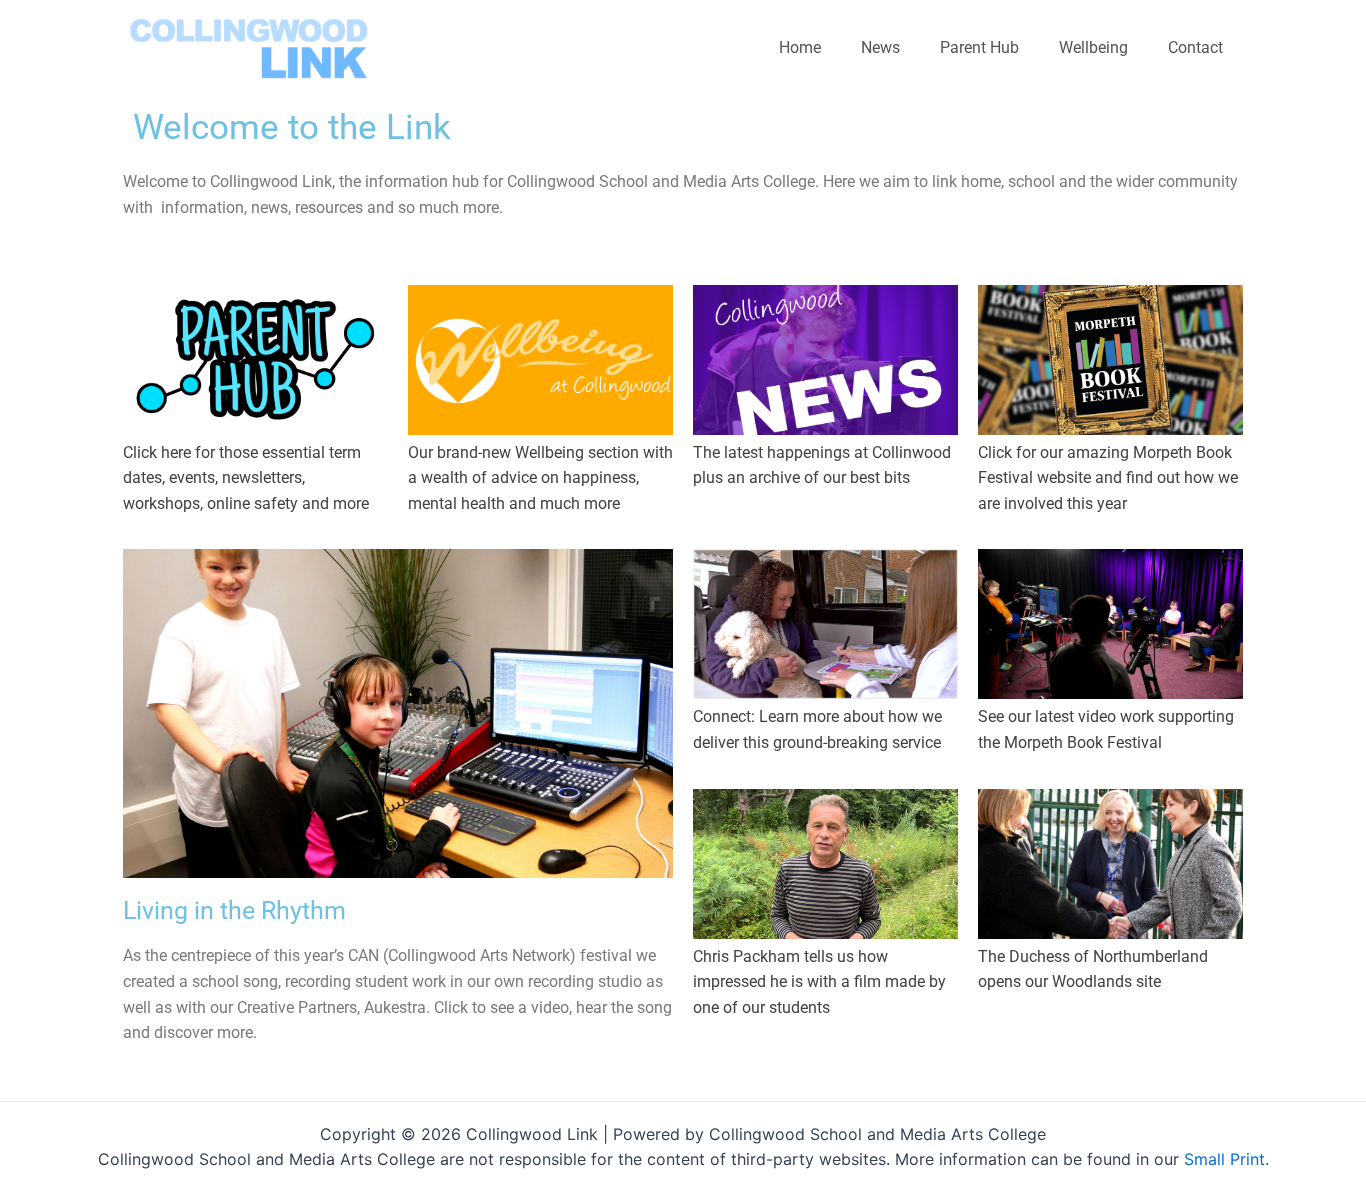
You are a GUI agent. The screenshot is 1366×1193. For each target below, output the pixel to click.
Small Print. (1226, 1159)
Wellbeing (1093, 47)
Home (800, 47)
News (880, 47)
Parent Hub (979, 47)
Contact (1195, 47)
